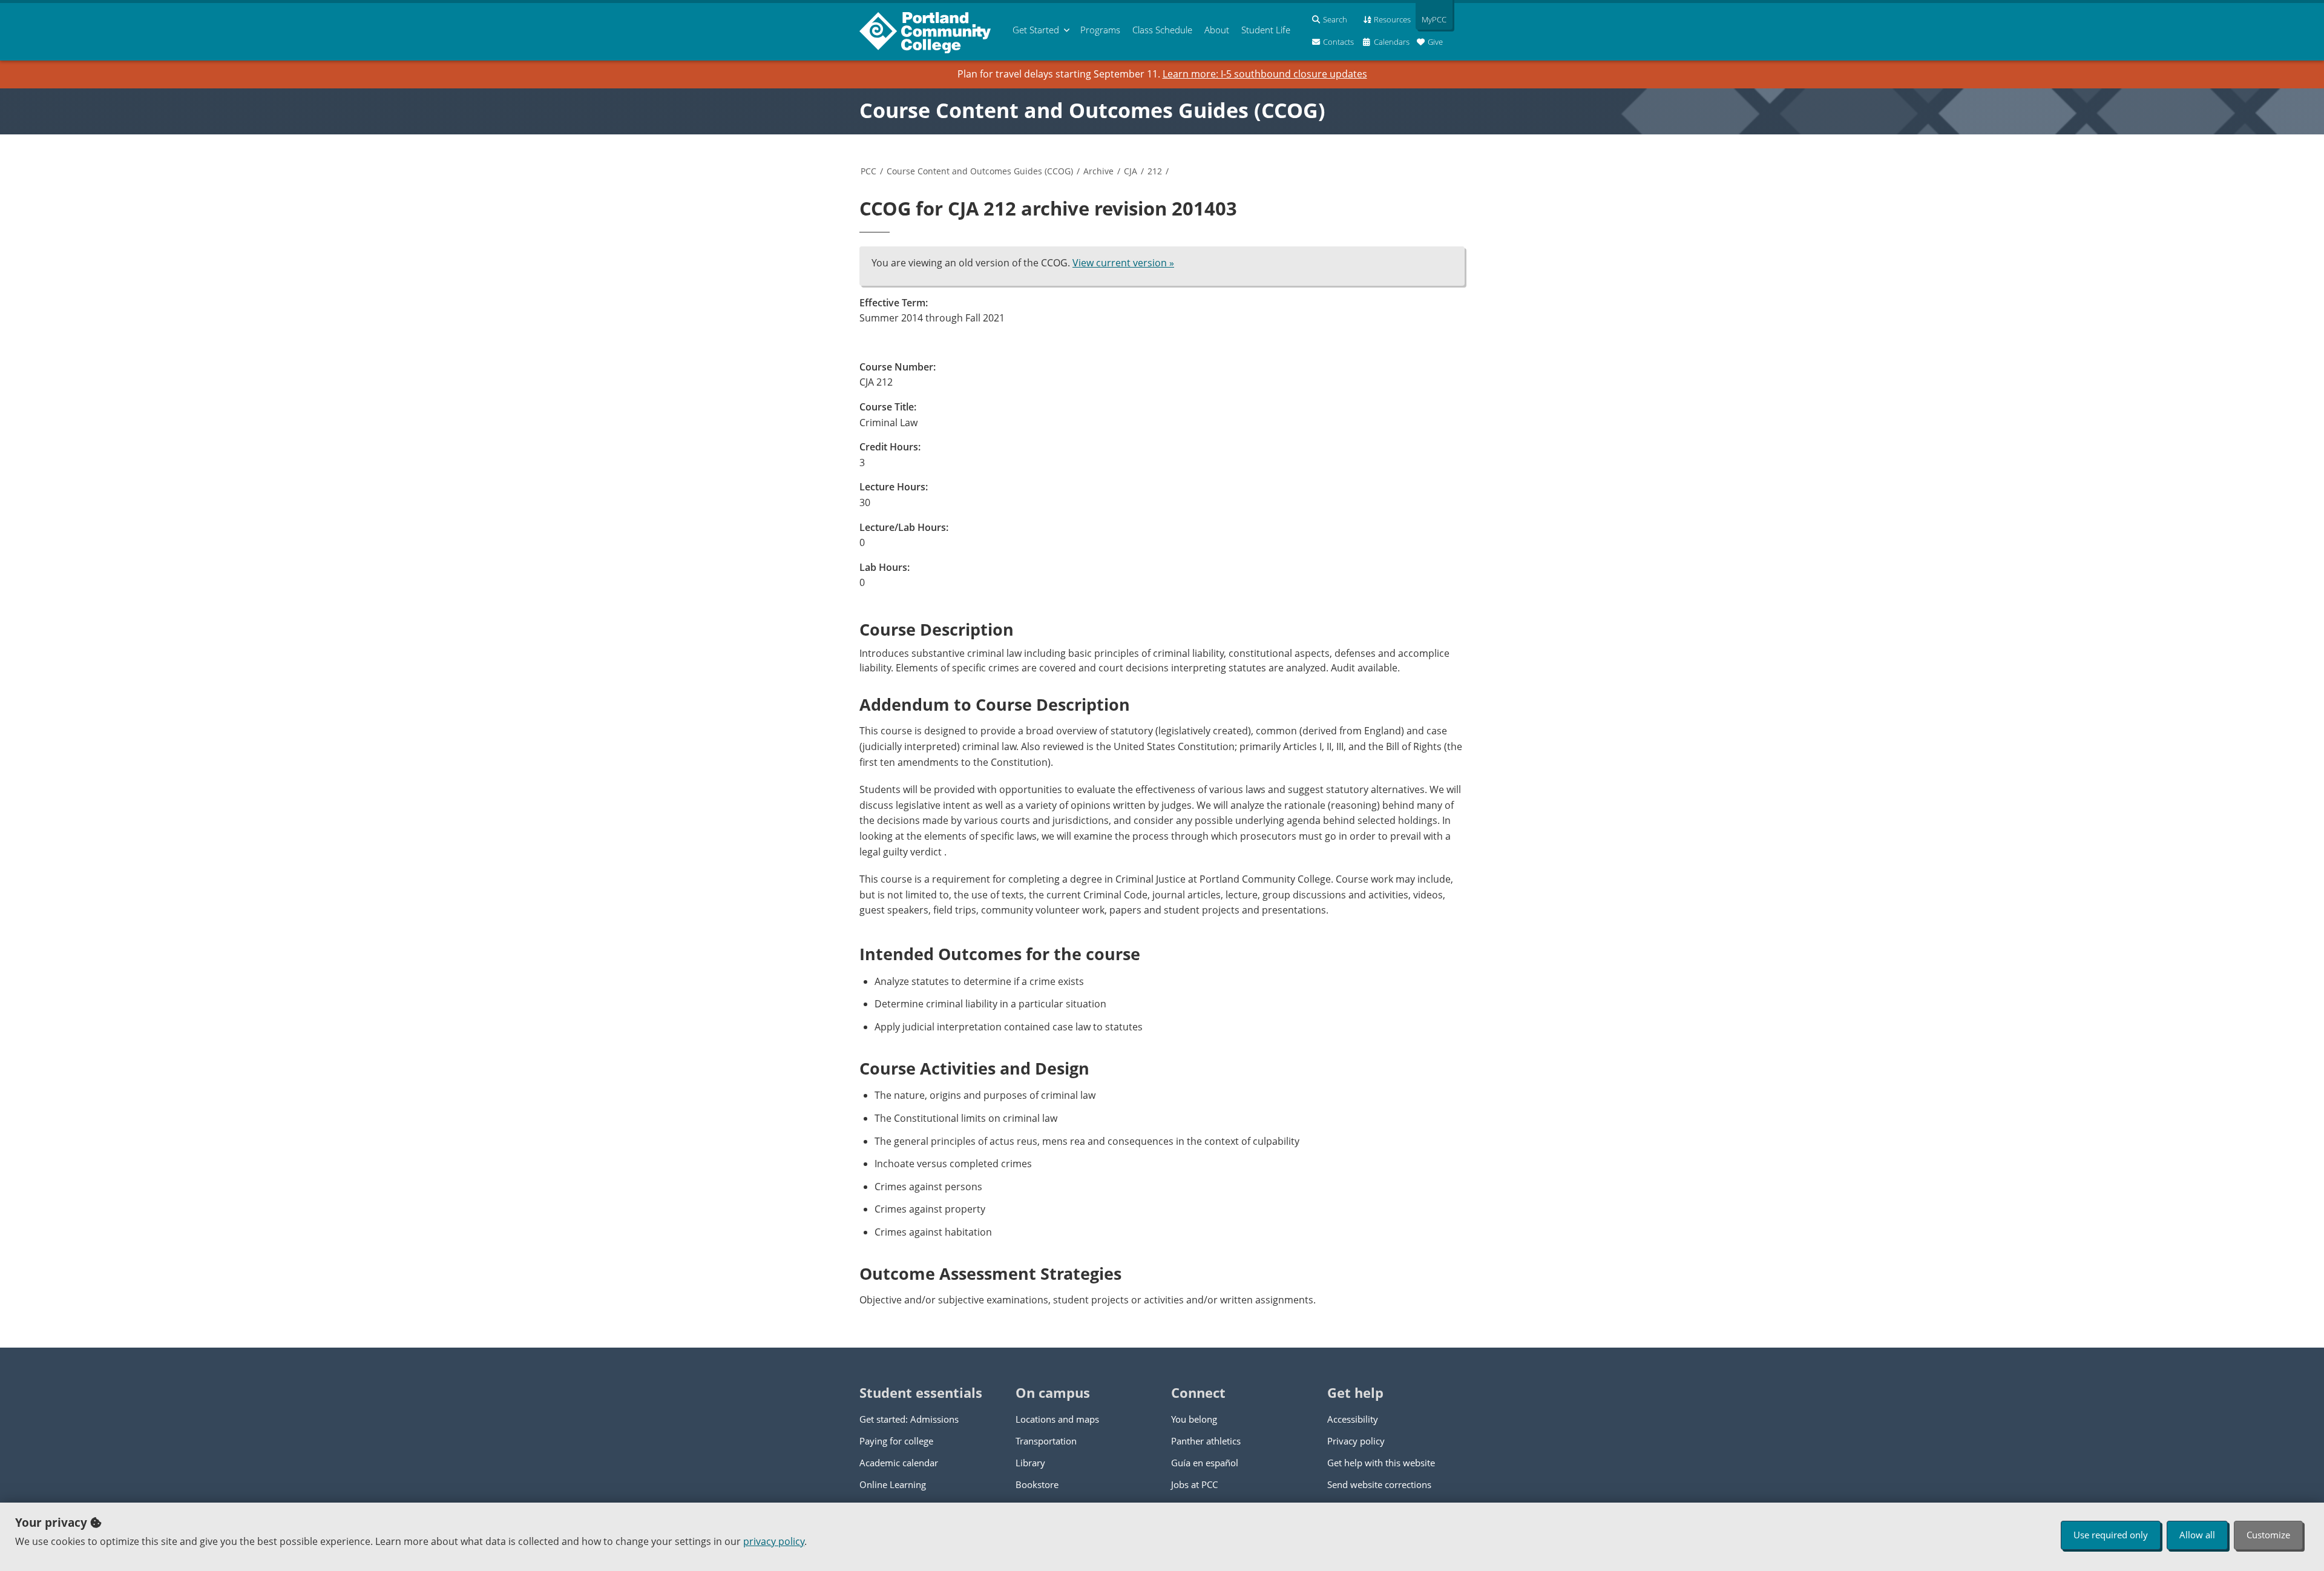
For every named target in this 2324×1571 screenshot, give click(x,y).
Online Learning (893, 1484)
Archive (1098, 171)
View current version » (1123, 263)
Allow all (2197, 1535)
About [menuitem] (1217, 30)
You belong (1194, 1419)
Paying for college (896, 1441)
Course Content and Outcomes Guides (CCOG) (1092, 110)
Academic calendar (899, 1463)
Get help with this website (1381, 1463)
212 (1155, 171)
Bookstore (1037, 1484)
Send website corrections (1379, 1484)
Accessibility (1353, 1419)
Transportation (1046, 1441)
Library (1030, 1463)
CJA (1131, 171)
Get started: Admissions (909, 1419)
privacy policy (774, 1541)
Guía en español (1205, 1463)
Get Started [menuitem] (1036, 30)
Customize (2268, 1535)
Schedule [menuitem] (1162, 30)
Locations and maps (1057, 1419)
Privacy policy (1356, 1441)
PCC (868, 171)
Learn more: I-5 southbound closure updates (1265, 74)
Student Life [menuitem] (1266, 30)
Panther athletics (1206, 1441)
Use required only (2111, 1535)
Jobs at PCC (1194, 1484)
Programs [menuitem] (1100, 30)
